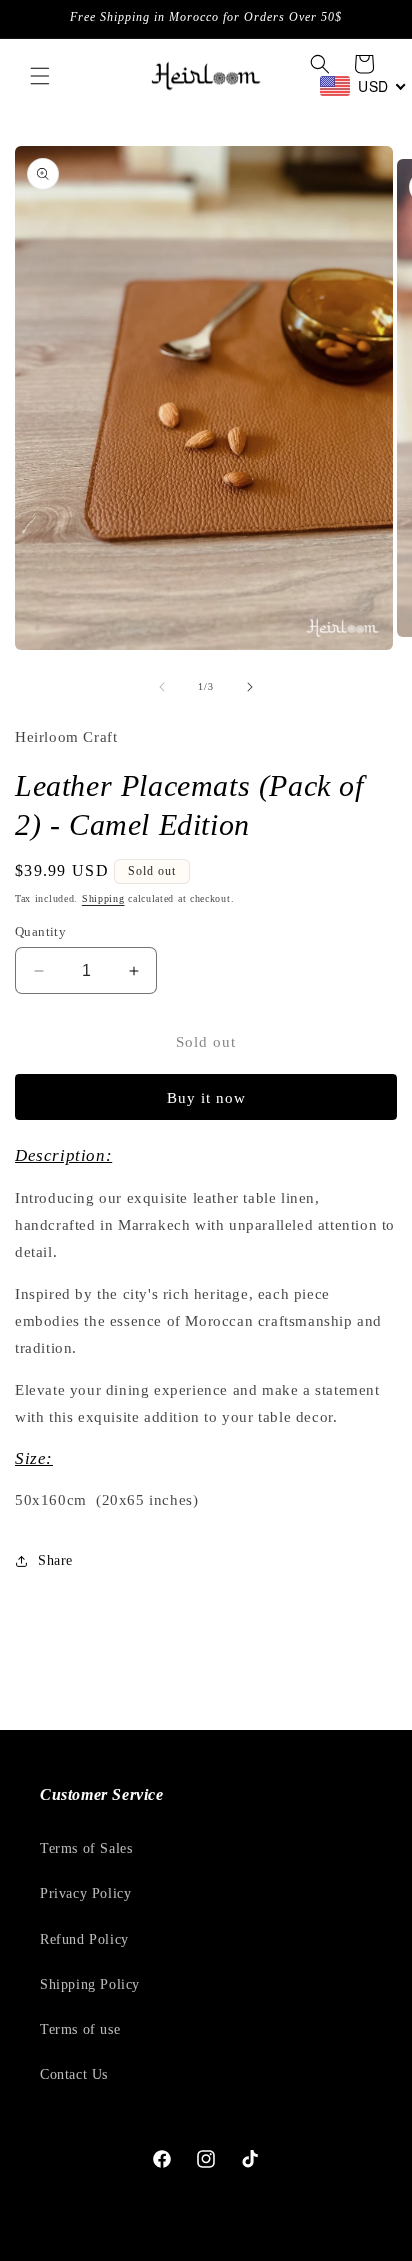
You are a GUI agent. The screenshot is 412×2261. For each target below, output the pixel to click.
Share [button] (55, 1560)
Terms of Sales (86, 1848)
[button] (40, 76)
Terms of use (80, 2029)
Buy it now (206, 1098)
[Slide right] (250, 687)
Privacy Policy (85, 1893)
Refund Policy (84, 1939)
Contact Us (74, 2074)
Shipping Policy (90, 1984)
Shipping (103, 898)
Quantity (40, 931)
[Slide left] (162, 687)
